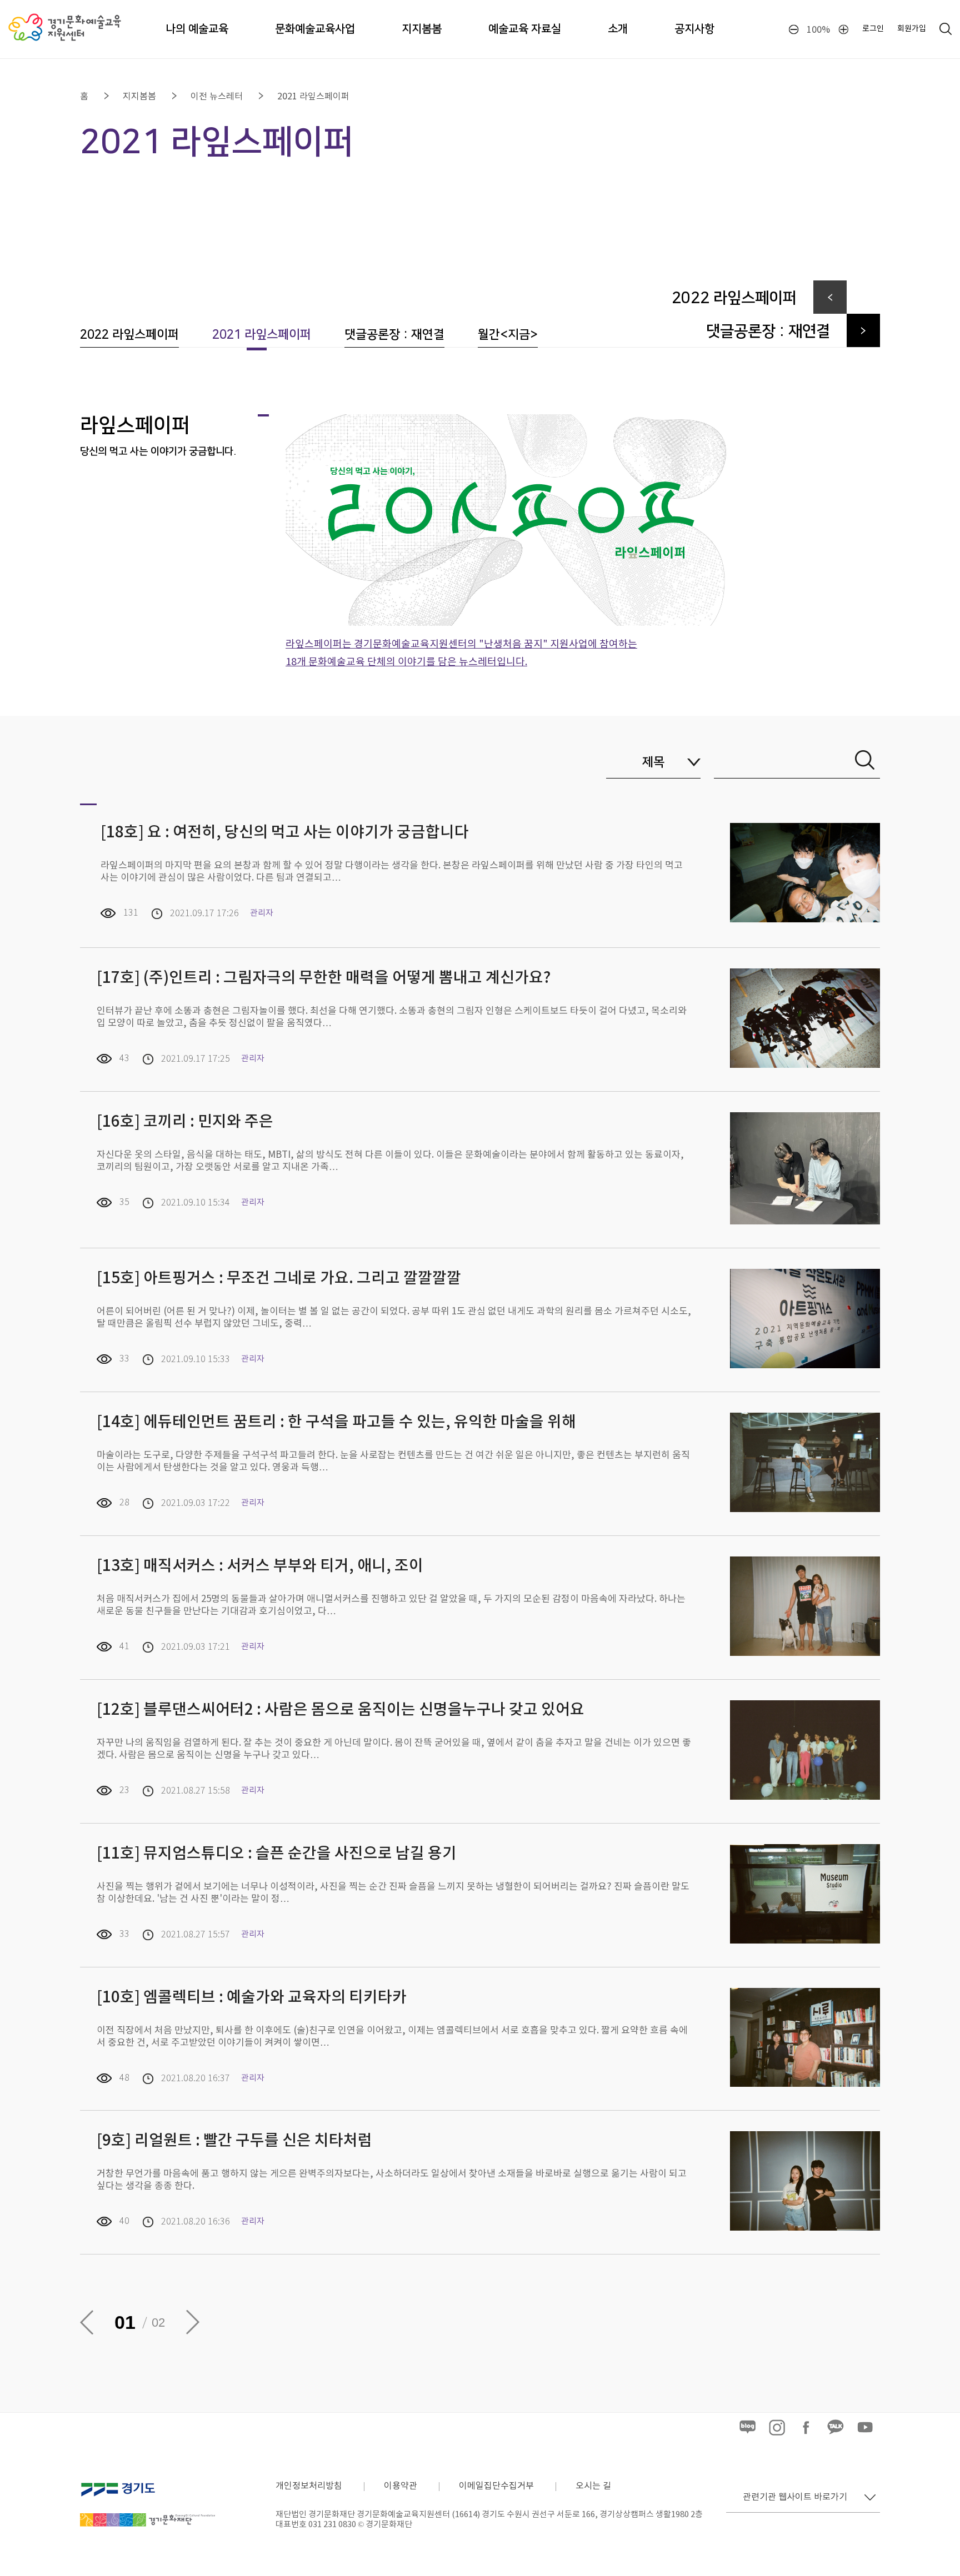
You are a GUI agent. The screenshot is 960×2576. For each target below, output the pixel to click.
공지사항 (694, 29)
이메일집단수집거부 (496, 2486)
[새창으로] (147, 2480)
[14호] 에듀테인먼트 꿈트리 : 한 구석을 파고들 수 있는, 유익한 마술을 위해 (336, 1422)
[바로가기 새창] (747, 2434)
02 (158, 2323)
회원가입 (912, 29)
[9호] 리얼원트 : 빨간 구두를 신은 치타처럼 (236, 2141)
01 (125, 2322)
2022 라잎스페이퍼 (129, 335)
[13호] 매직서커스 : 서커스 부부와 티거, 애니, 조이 (260, 1566)
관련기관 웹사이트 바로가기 (795, 2497)
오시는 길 (593, 2486)
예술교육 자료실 (525, 29)
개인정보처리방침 (309, 2486)
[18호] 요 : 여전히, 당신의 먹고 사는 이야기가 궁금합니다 (285, 833)
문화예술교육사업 (315, 29)
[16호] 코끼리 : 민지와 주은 (185, 1122)
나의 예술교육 (197, 29)
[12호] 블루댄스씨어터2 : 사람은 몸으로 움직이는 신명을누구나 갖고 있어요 (341, 1710)
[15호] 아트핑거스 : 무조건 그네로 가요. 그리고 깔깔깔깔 (279, 1279)
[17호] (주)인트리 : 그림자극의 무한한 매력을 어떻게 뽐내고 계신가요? (324, 978)
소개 (618, 29)
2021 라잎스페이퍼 (313, 97)
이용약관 (401, 2486)
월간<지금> (508, 335)
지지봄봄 (422, 29)
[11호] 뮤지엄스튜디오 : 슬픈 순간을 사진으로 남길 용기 (277, 1854)
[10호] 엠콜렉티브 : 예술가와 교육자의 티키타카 (252, 1998)
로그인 (873, 29)
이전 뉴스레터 (217, 97)
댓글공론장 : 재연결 (394, 335)
